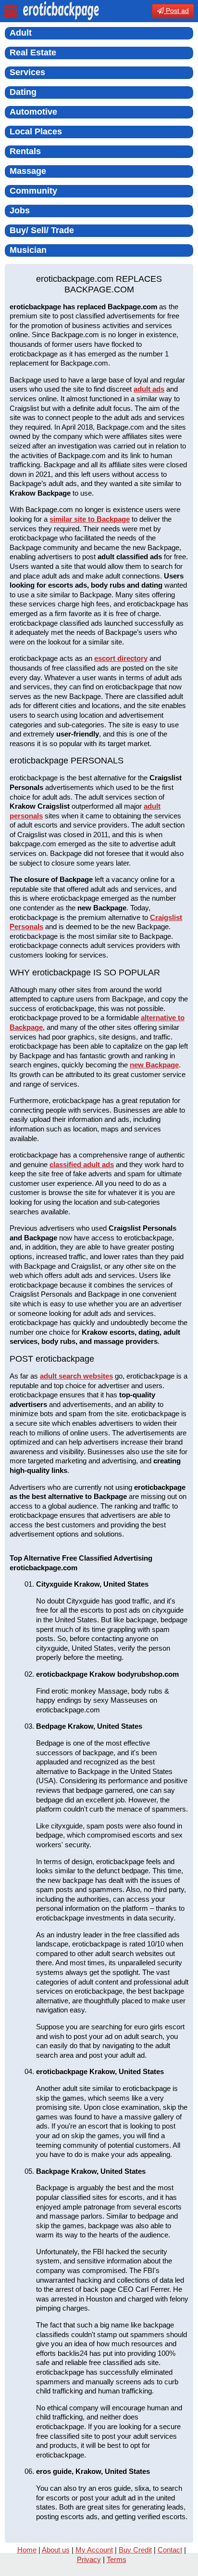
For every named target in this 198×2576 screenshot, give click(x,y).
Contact (170, 2550)
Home (27, 2550)
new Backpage (154, 1065)
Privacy (89, 2559)
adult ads (149, 389)
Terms (117, 2559)
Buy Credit (135, 2550)
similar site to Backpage (90, 519)
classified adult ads (82, 1164)
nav (11, 11)
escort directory (121, 658)
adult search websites (76, 1376)
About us (56, 2550)
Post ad (176, 11)
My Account (94, 2550)
